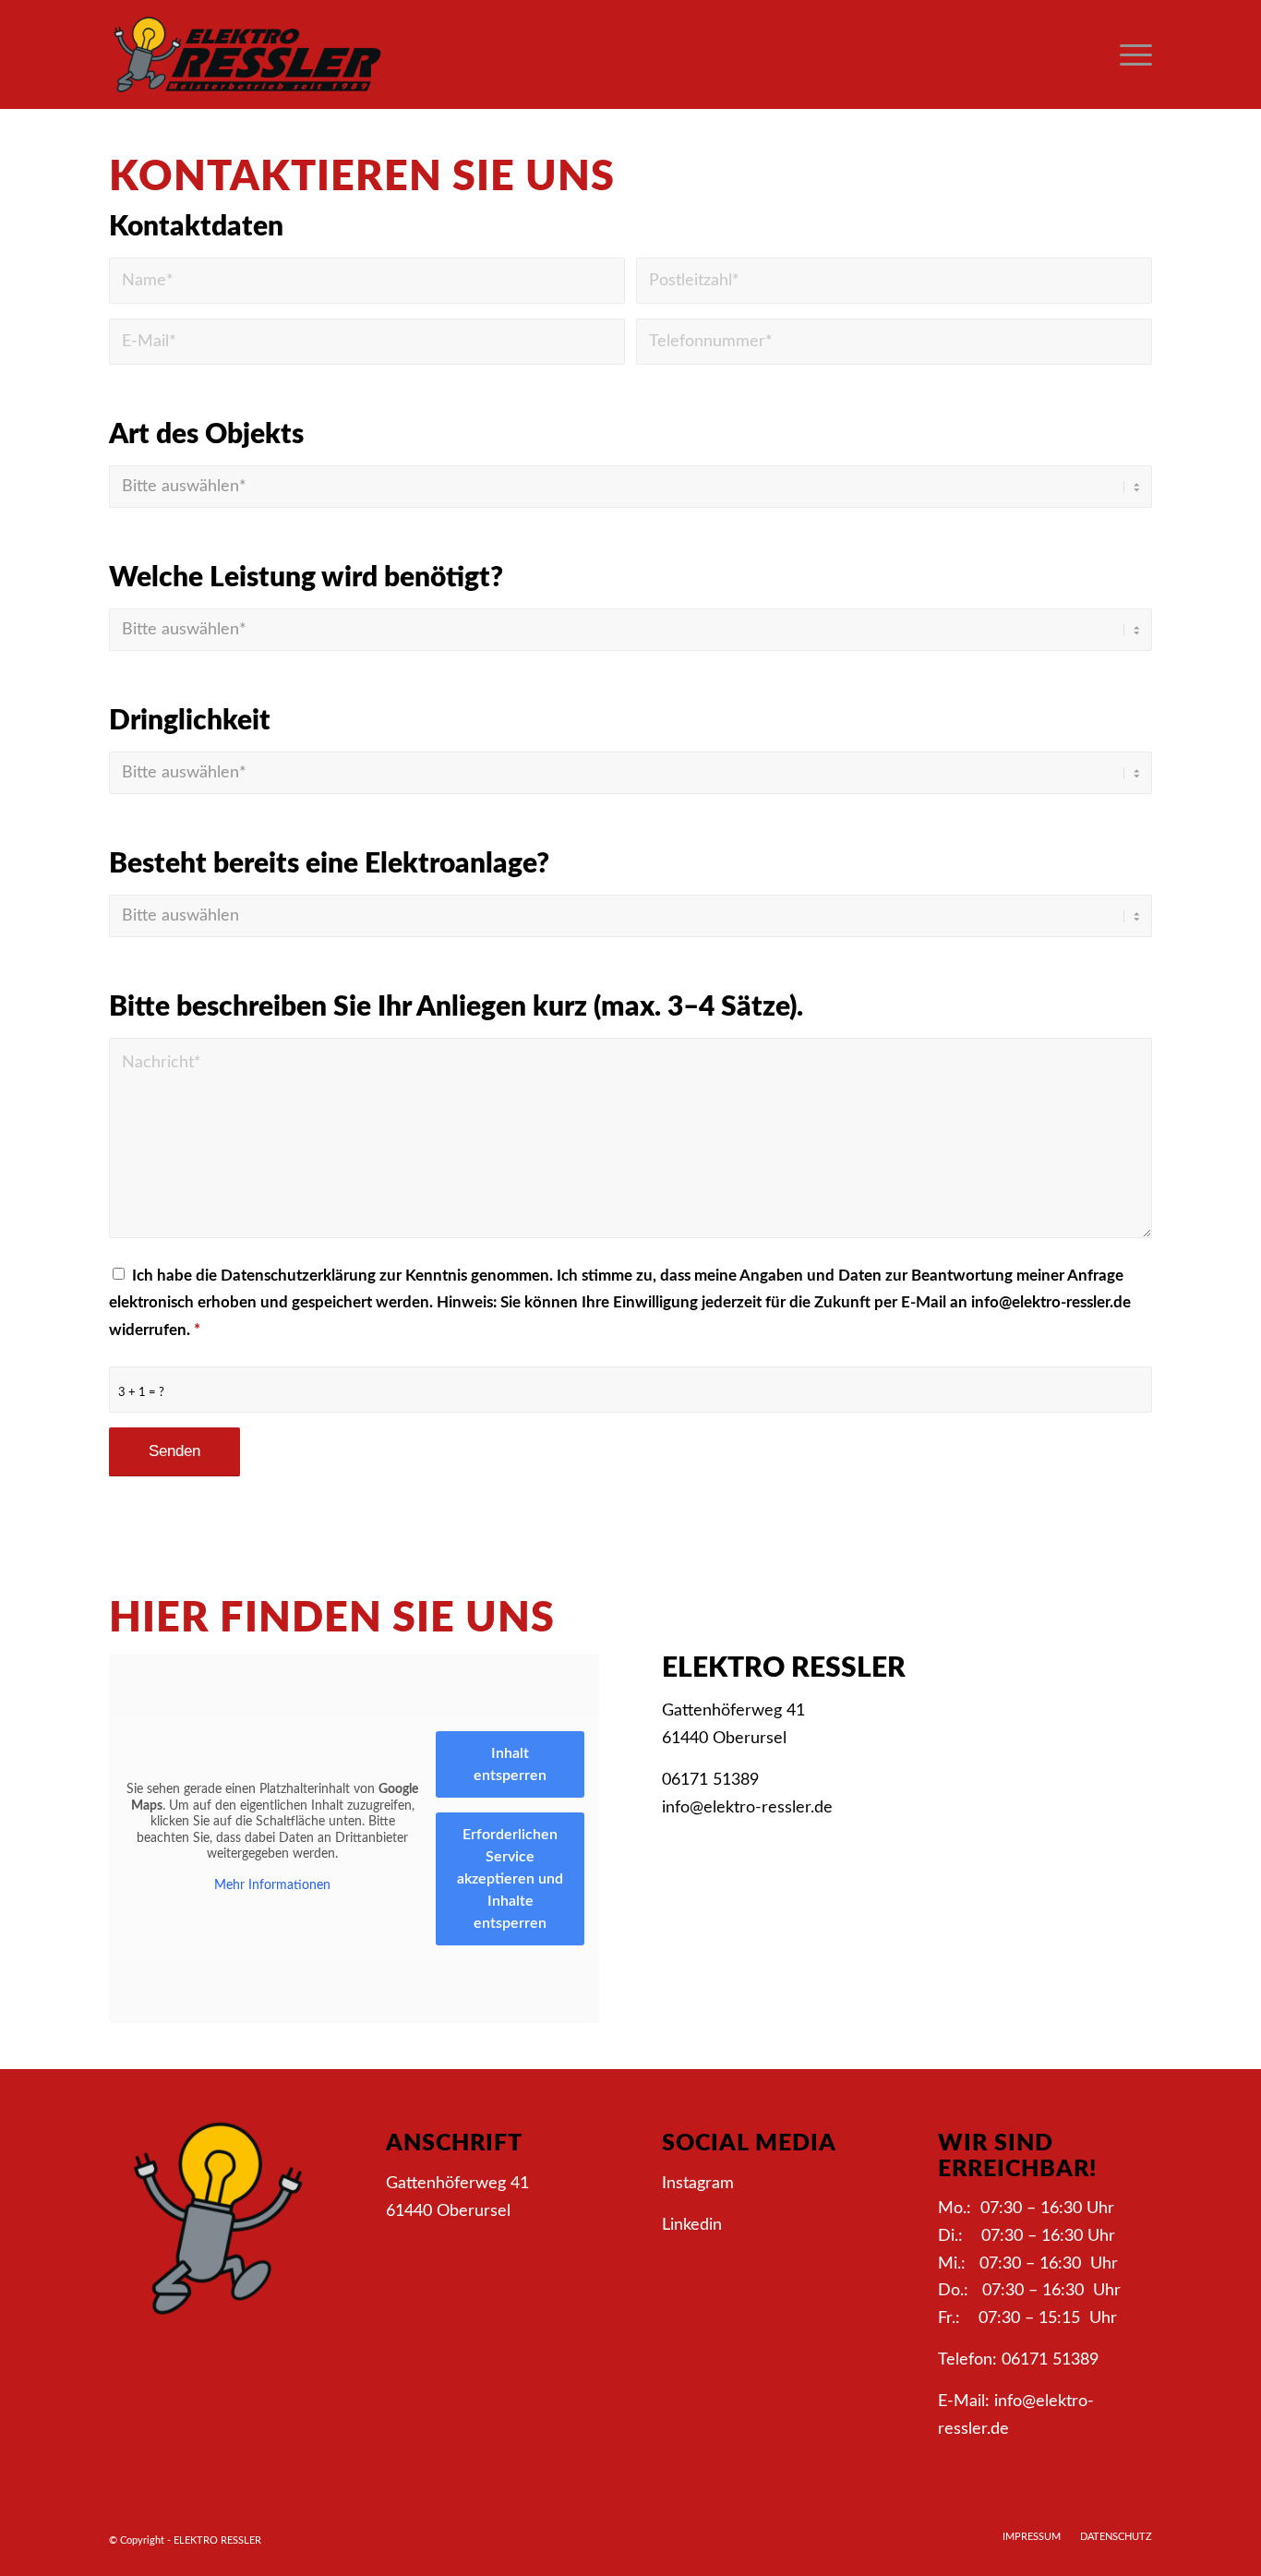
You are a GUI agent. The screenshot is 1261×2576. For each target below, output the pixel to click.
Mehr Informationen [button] (272, 1885)
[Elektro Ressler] (247, 54)
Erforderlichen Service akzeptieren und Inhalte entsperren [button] (510, 1879)
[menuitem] (1130, 54)
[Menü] (1130, 54)
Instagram (698, 2184)
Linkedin (692, 2225)
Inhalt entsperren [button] (510, 1764)
